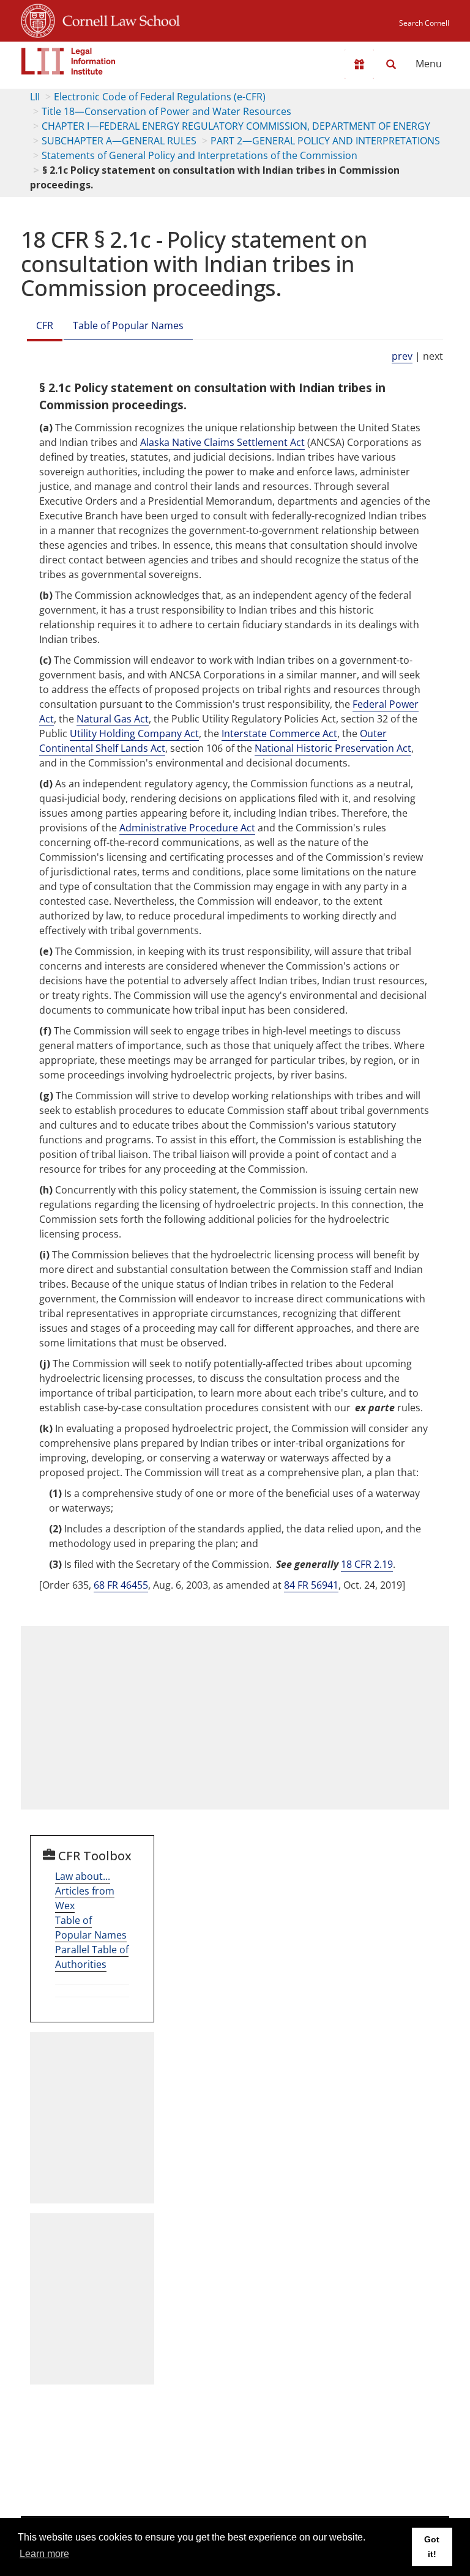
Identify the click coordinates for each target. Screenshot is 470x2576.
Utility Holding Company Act (134, 733)
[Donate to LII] (359, 64)
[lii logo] (69, 61)
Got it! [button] (432, 2547)
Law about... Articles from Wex (85, 1891)
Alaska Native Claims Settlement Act (222, 442)
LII (35, 97)
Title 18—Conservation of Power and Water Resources (166, 111)
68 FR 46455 (121, 1585)
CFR (45, 325)
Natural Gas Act (113, 719)
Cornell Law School (117, 19)
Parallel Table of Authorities (92, 1957)
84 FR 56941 (311, 1585)
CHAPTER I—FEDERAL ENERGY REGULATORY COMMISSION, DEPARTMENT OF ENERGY (236, 126)
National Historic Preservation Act (333, 748)
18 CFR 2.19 (367, 1564)
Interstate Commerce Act (279, 733)
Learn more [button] (44, 2554)
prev (402, 356)
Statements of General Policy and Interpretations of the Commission (200, 155)
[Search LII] (391, 64)
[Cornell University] (38, 19)
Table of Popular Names (128, 325)
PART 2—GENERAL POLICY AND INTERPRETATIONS (325, 141)
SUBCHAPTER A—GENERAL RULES (119, 141)
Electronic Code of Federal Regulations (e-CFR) (160, 97)
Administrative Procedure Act (187, 828)
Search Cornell (424, 23)
